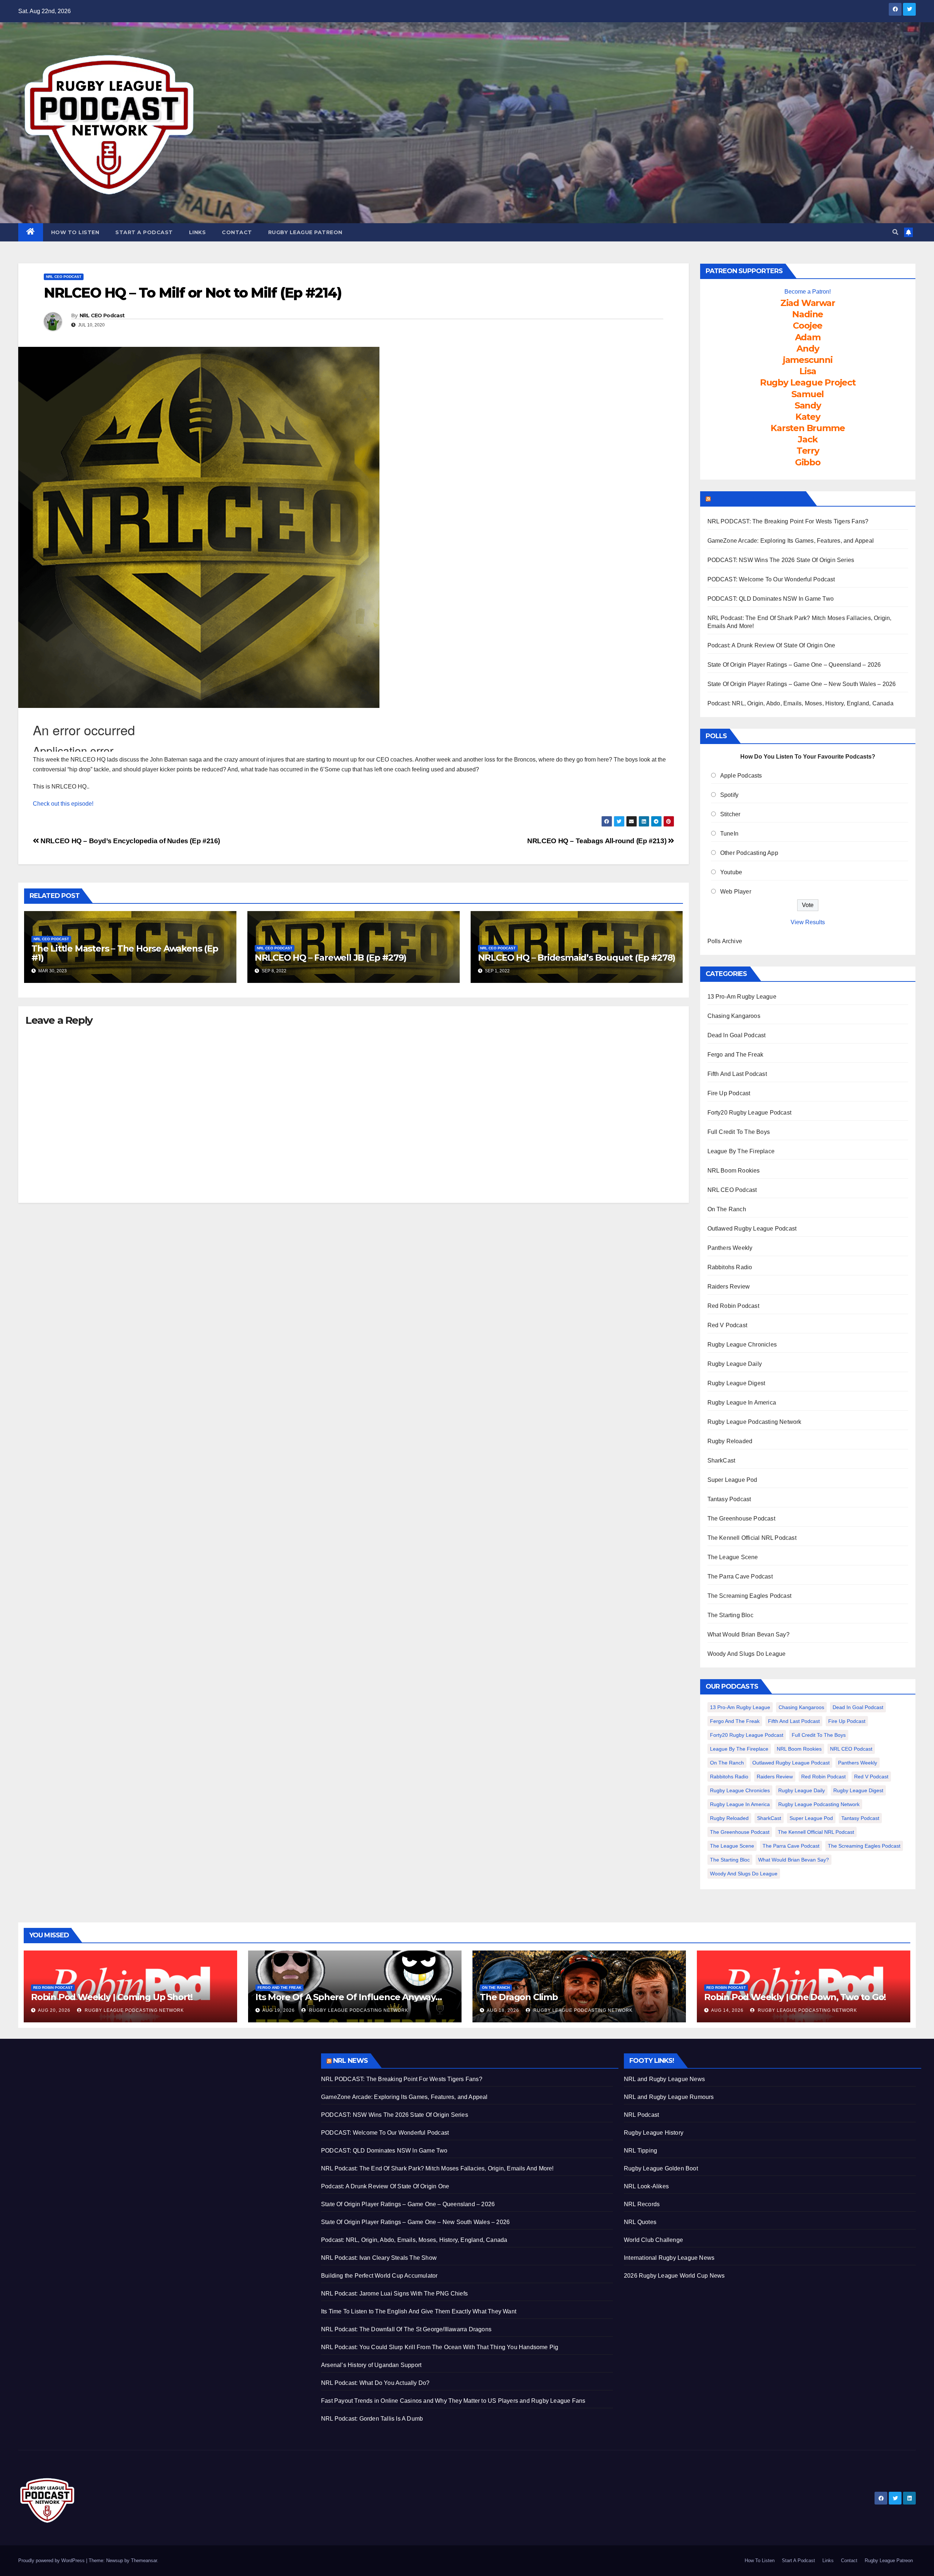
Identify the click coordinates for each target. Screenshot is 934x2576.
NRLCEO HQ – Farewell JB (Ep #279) (331, 958)
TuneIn (729, 834)
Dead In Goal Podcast (737, 1035)
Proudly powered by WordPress (52, 2560)
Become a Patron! (808, 292)
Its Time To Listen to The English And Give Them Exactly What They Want (419, 2311)
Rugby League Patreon (305, 232)
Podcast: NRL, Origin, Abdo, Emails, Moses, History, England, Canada (800, 703)
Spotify (729, 795)
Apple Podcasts (741, 776)
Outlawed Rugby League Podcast (752, 1229)
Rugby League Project (808, 382)
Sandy (808, 405)
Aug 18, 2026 (503, 2010)
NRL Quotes (640, 2222)
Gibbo (808, 462)
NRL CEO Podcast (64, 277)
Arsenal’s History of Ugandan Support (371, 2365)
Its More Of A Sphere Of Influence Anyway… (349, 1997)
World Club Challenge (653, 2240)
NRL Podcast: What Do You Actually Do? (375, 2383)
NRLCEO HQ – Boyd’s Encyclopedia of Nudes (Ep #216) (130, 841)
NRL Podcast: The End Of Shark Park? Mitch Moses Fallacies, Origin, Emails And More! (437, 2168)
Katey (808, 417)
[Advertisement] (164, 2104)
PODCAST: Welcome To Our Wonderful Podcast (771, 579)
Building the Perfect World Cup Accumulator (379, 2276)
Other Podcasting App (749, 853)
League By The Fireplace (741, 1151)
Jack (808, 439)
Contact (237, 232)
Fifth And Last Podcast (737, 1074)
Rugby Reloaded (730, 1441)
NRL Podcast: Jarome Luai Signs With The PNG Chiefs (394, 2294)
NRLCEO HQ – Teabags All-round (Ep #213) (598, 841)
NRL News (350, 2061)
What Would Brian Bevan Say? (748, 1634)
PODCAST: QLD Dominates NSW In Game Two (771, 599)
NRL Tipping (640, 2151)
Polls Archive (725, 941)
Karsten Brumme (808, 428)
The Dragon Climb (519, 1997)
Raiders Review (729, 1287)
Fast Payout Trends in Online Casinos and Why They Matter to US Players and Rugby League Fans (453, 2401)
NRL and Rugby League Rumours (669, 2097)
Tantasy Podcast (729, 1499)
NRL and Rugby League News (664, 2079)
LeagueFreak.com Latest (758, 499)
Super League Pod (732, 1480)
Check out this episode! (63, 804)
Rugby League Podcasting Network (754, 1422)
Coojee (808, 326)
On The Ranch (727, 1209)
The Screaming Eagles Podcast (750, 1596)
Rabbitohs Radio (730, 1267)
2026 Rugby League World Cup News (674, 2276)
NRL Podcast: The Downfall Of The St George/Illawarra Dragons (406, 2329)
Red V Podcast (727, 1325)
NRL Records (642, 2204)
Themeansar (144, 2560)
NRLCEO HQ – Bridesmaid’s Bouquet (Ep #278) (577, 958)
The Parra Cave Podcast (740, 1576)
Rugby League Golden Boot (661, 2168)
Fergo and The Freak (736, 1055)
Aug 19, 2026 (279, 2010)
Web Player (736, 892)
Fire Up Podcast (729, 1093)
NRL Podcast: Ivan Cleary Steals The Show (379, 2258)
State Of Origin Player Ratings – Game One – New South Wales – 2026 (802, 684)
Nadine (808, 314)
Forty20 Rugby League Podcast (750, 1113)
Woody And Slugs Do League (747, 1654)
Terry (808, 451)
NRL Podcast (641, 2115)
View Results (808, 922)
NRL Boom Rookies (734, 1171)
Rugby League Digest (736, 1383)
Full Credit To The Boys (739, 1132)
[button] (895, 232)
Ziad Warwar (808, 303)
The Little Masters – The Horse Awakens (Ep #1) (125, 953)
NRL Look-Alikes (646, 2186)
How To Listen (75, 232)
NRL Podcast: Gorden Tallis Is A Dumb (372, 2419)
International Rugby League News (669, 2258)
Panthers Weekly (730, 1248)
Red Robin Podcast (733, 1306)
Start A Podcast (144, 232)
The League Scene (733, 1557)
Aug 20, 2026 (54, 2010)
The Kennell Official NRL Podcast (752, 1538)
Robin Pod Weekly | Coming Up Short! (112, 1997)
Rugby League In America (742, 1403)
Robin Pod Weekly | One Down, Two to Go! (795, 1997)
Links (198, 232)
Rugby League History (654, 2133)
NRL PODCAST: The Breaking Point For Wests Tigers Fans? (788, 521)
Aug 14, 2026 (727, 2010)
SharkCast (721, 1461)
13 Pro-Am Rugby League (742, 997)
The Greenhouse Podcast (741, 1519)
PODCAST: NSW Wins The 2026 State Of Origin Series (781, 560)
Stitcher (730, 814)
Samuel (808, 394)
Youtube (731, 872)
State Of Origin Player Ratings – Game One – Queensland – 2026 (794, 665)
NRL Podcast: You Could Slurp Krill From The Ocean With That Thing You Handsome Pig (440, 2347)
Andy (808, 348)
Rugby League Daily (735, 1364)
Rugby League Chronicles (742, 1345)
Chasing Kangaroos (734, 1016)
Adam (808, 337)
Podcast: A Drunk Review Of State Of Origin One (771, 645)
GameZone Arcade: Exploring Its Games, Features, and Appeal (791, 541)
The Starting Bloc (730, 1615)
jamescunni (808, 360)
